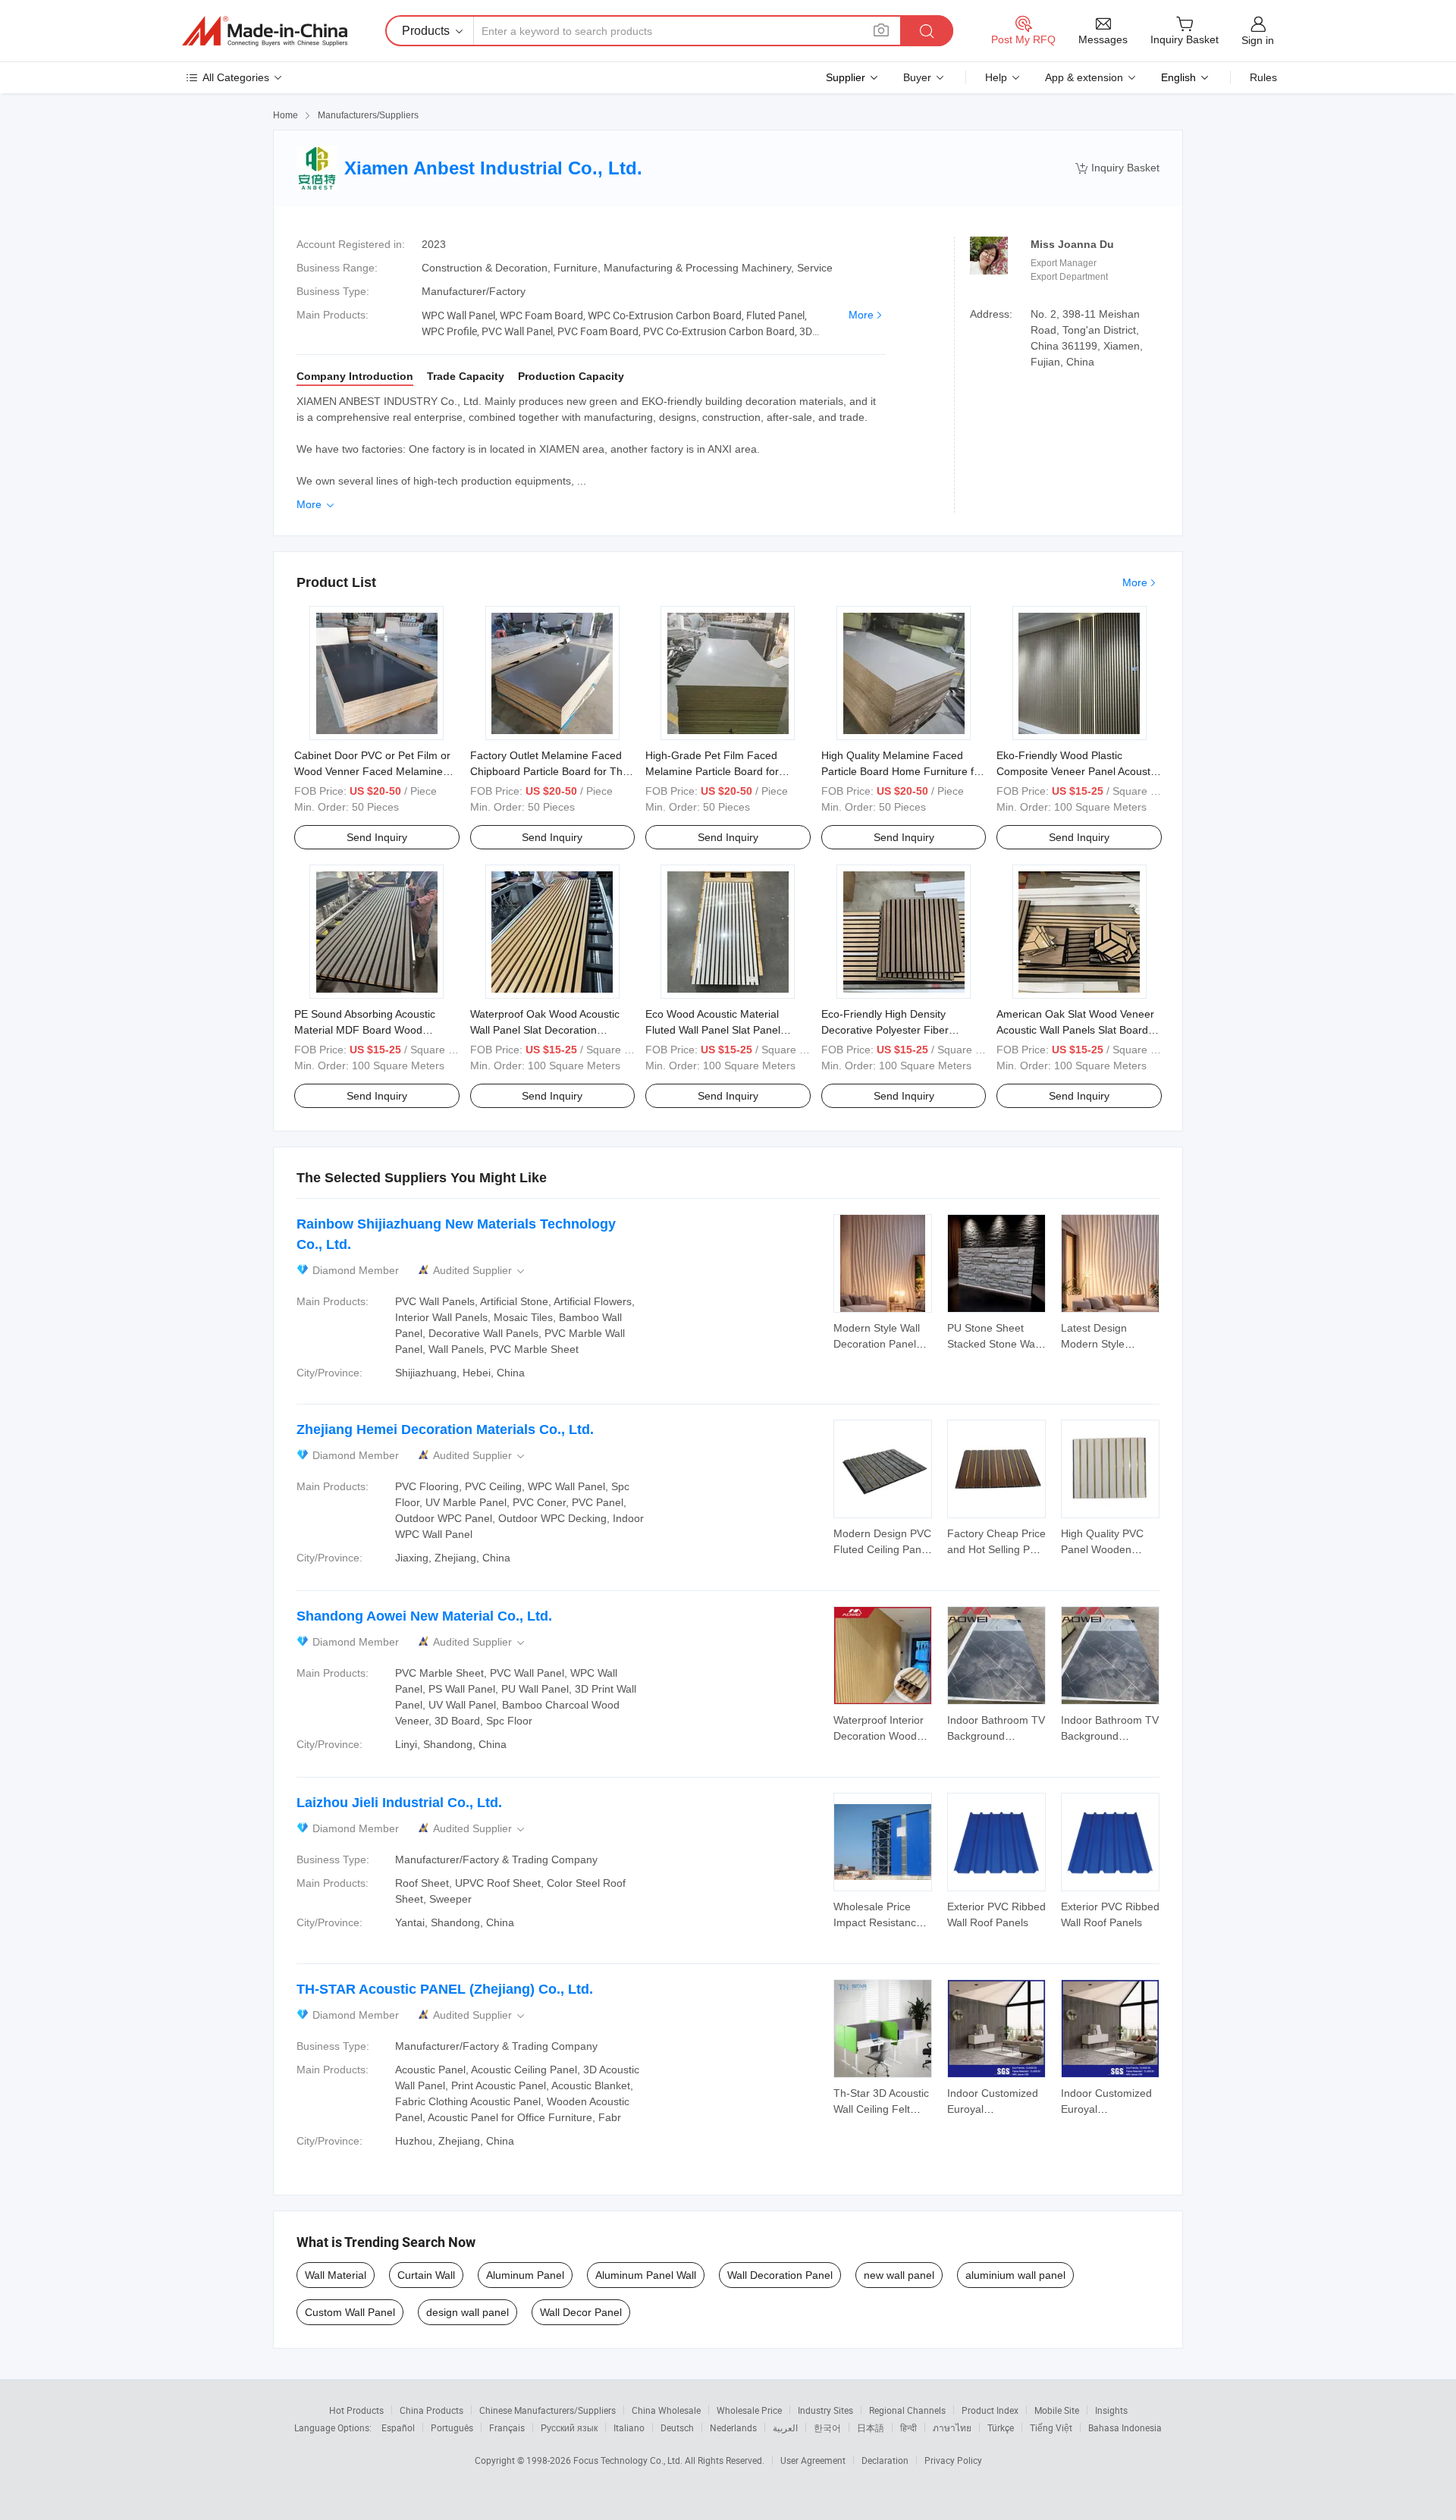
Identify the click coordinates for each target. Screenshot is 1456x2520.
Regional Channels (907, 2410)
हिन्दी (908, 2427)
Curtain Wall (426, 2275)
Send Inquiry (377, 837)
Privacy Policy (953, 2460)
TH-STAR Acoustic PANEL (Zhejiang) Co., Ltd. (445, 1989)
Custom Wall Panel (350, 2312)
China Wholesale (666, 2410)
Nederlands (733, 2427)
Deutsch (677, 2427)
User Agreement (813, 2460)
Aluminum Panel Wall (646, 2275)
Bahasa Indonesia (1125, 2427)
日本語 (871, 2427)
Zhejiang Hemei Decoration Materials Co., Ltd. (445, 1429)
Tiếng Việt (1051, 2427)
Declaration (885, 2460)
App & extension (1084, 77)
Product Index (990, 2410)
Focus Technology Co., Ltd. (629, 2460)
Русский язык (569, 2427)
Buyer (917, 77)
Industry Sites (825, 2410)
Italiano (629, 2427)
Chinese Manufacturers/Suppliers (548, 2410)
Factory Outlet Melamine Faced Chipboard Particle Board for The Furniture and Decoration (549, 771)
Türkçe (1001, 2427)
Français (507, 2427)
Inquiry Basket (1117, 168)
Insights (1111, 2410)
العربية (785, 2427)
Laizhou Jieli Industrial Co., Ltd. (399, 1803)
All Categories (236, 77)
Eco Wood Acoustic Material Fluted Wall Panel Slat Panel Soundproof (713, 1030)
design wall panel (468, 2312)
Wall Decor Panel (581, 2312)
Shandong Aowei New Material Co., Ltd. (424, 1616)
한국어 (827, 2427)
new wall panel (899, 2275)
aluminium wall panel (1015, 2275)
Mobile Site (1057, 2410)
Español (398, 2427)
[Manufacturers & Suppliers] (265, 31)
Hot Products (356, 2410)
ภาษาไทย (952, 2427)
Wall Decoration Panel (780, 2275)
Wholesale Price (749, 2410)
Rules (1263, 77)
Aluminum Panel (525, 2275)
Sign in (1258, 40)
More (861, 315)
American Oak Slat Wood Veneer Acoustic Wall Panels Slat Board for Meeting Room (1075, 1030)
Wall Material (336, 2275)
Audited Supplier (480, 1271)
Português (452, 2427)
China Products (431, 2410)
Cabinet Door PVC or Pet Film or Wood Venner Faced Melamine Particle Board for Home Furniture (375, 771)
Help (996, 77)
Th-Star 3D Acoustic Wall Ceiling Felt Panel (881, 2109)
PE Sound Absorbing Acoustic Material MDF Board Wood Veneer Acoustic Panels (365, 1030)
